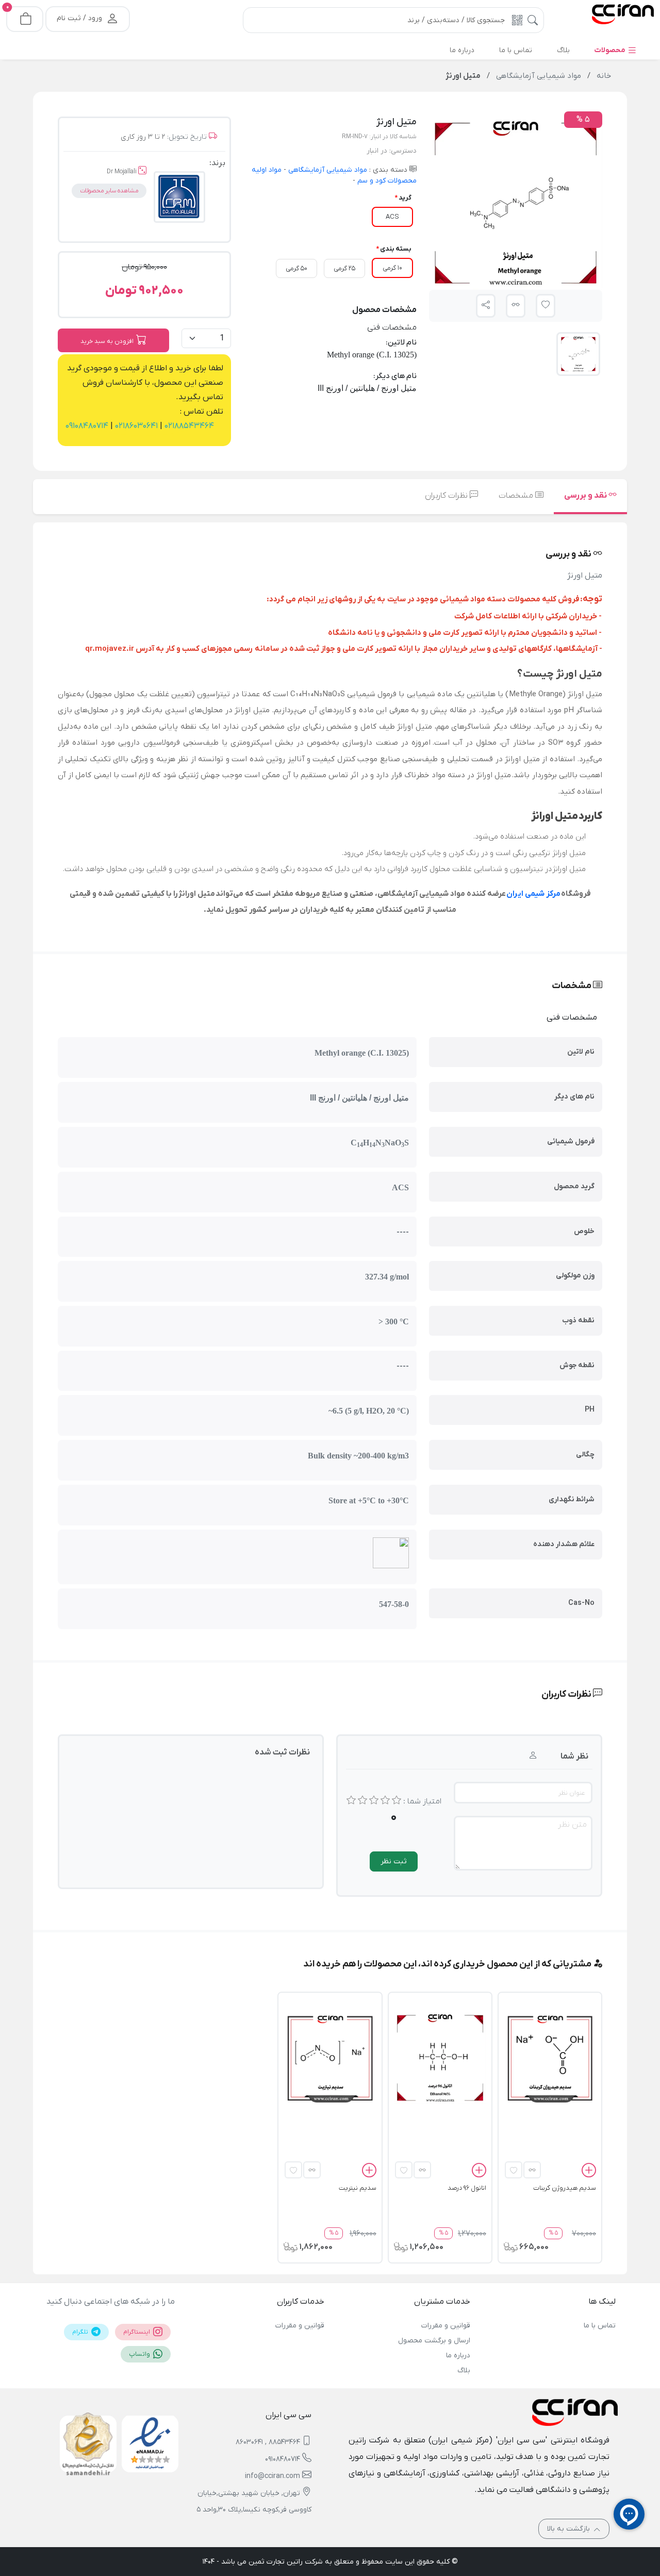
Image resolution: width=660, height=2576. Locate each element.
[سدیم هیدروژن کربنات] (550, 2058)
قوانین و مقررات (445, 2326)
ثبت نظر (394, 1861)
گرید (405, 198)
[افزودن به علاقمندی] (514, 2170)
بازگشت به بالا (570, 2529)
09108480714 (87, 426)
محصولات (611, 50)
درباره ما (458, 2356)
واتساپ (140, 2354)
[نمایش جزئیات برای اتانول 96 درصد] (440, 2058)
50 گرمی (296, 268)
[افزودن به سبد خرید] (589, 2172)
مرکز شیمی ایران (533, 894)
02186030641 (135, 426)
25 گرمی (344, 268)
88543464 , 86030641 (268, 2442)
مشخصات (517, 496)
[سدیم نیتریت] (330, 2058)
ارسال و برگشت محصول (434, 2341)
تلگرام (81, 2332)
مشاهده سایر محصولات (109, 191)
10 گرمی (392, 268)
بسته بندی (396, 249)
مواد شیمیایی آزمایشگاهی (327, 170)
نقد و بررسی (586, 496)
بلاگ (464, 2370)
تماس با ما (600, 2326)
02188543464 (188, 426)
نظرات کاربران (447, 496)
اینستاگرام (137, 2332)
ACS (392, 217)
